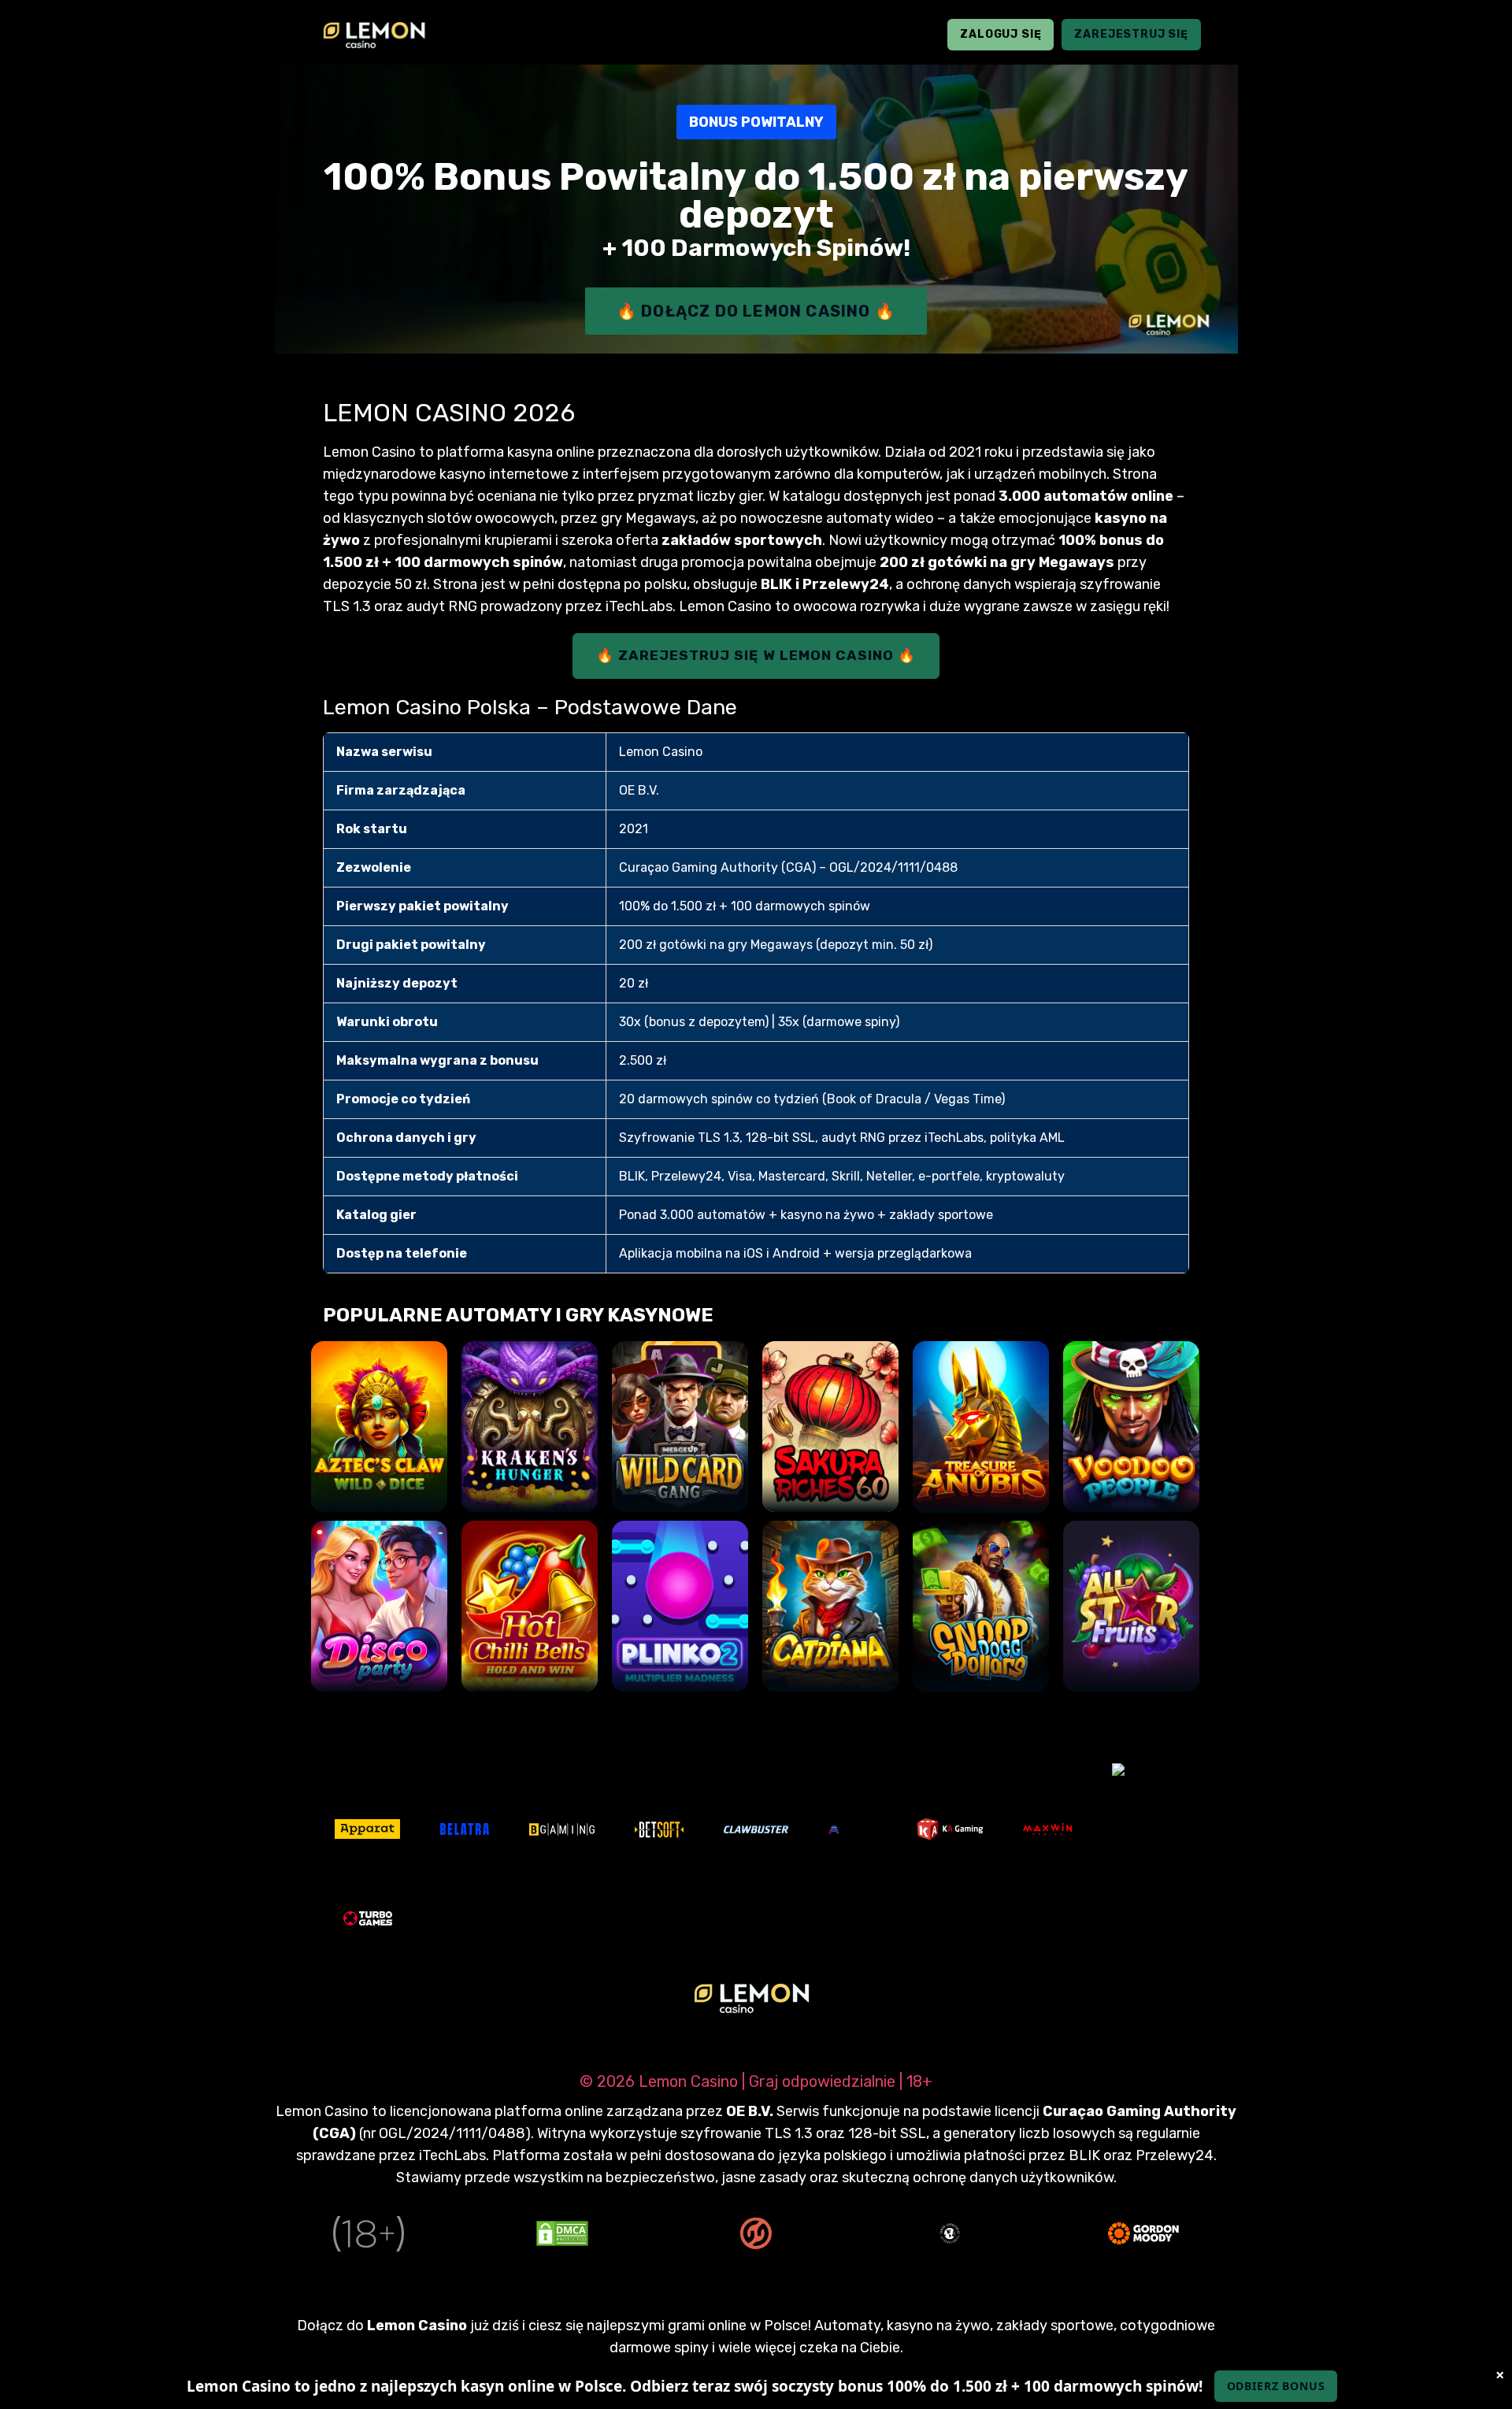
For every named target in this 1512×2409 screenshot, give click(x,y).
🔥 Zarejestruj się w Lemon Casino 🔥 (756, 655)
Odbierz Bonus (1276, 2386)
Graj (379, 1439)
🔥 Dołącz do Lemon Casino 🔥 (756, 311)
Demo (379, 1483)
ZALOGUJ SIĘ (1001, 34)
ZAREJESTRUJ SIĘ (1131, 34)
